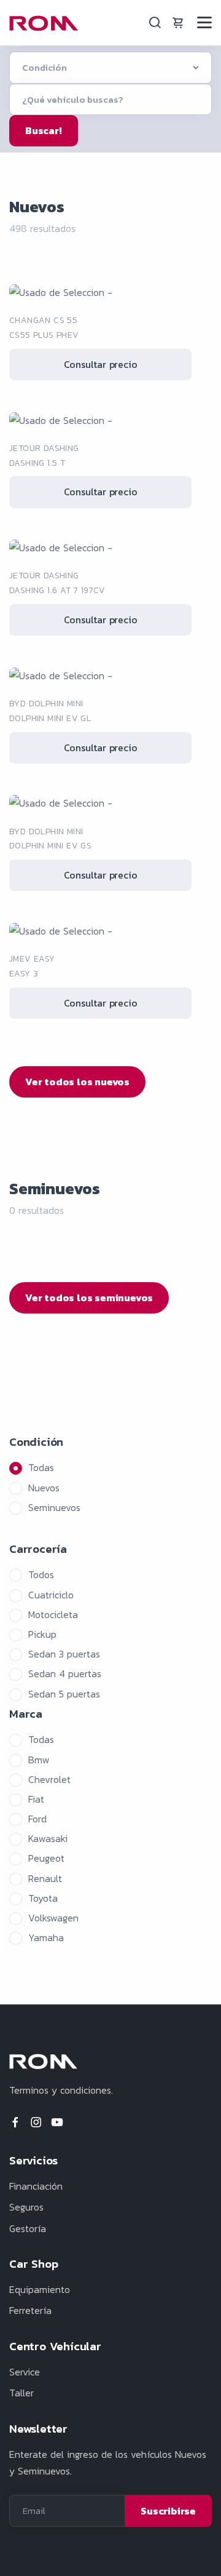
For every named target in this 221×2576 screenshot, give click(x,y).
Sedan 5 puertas (64, 1694)
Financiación (36, 2186)
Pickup (42, 1634)
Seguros (26, 2207)
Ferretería (30, 2310)
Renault (45, 1878)
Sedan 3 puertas (64, 1654)
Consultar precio (101, 364)
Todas (41, 1467)
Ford (37, 1819)
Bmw (39, 1760)
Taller (21, 2393)
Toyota (43, 1898)
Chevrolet (49, 1779)
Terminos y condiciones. (61, 2090)
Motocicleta (53, 1614)
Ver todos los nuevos (77, 1082)
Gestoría (28, 2228)
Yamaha (46, 1937)
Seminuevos (54, 1507)
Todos (41, 1574)
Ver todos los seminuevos (89, 1298)
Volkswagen (53, 1918)
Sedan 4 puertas (65, 1673)
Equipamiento (40, 2289)
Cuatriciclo (51, 1595)
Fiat (36, 1799)
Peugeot (46, 1858)
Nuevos (44, 1488)
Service (25, 2372)
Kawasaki (48, 1838)
